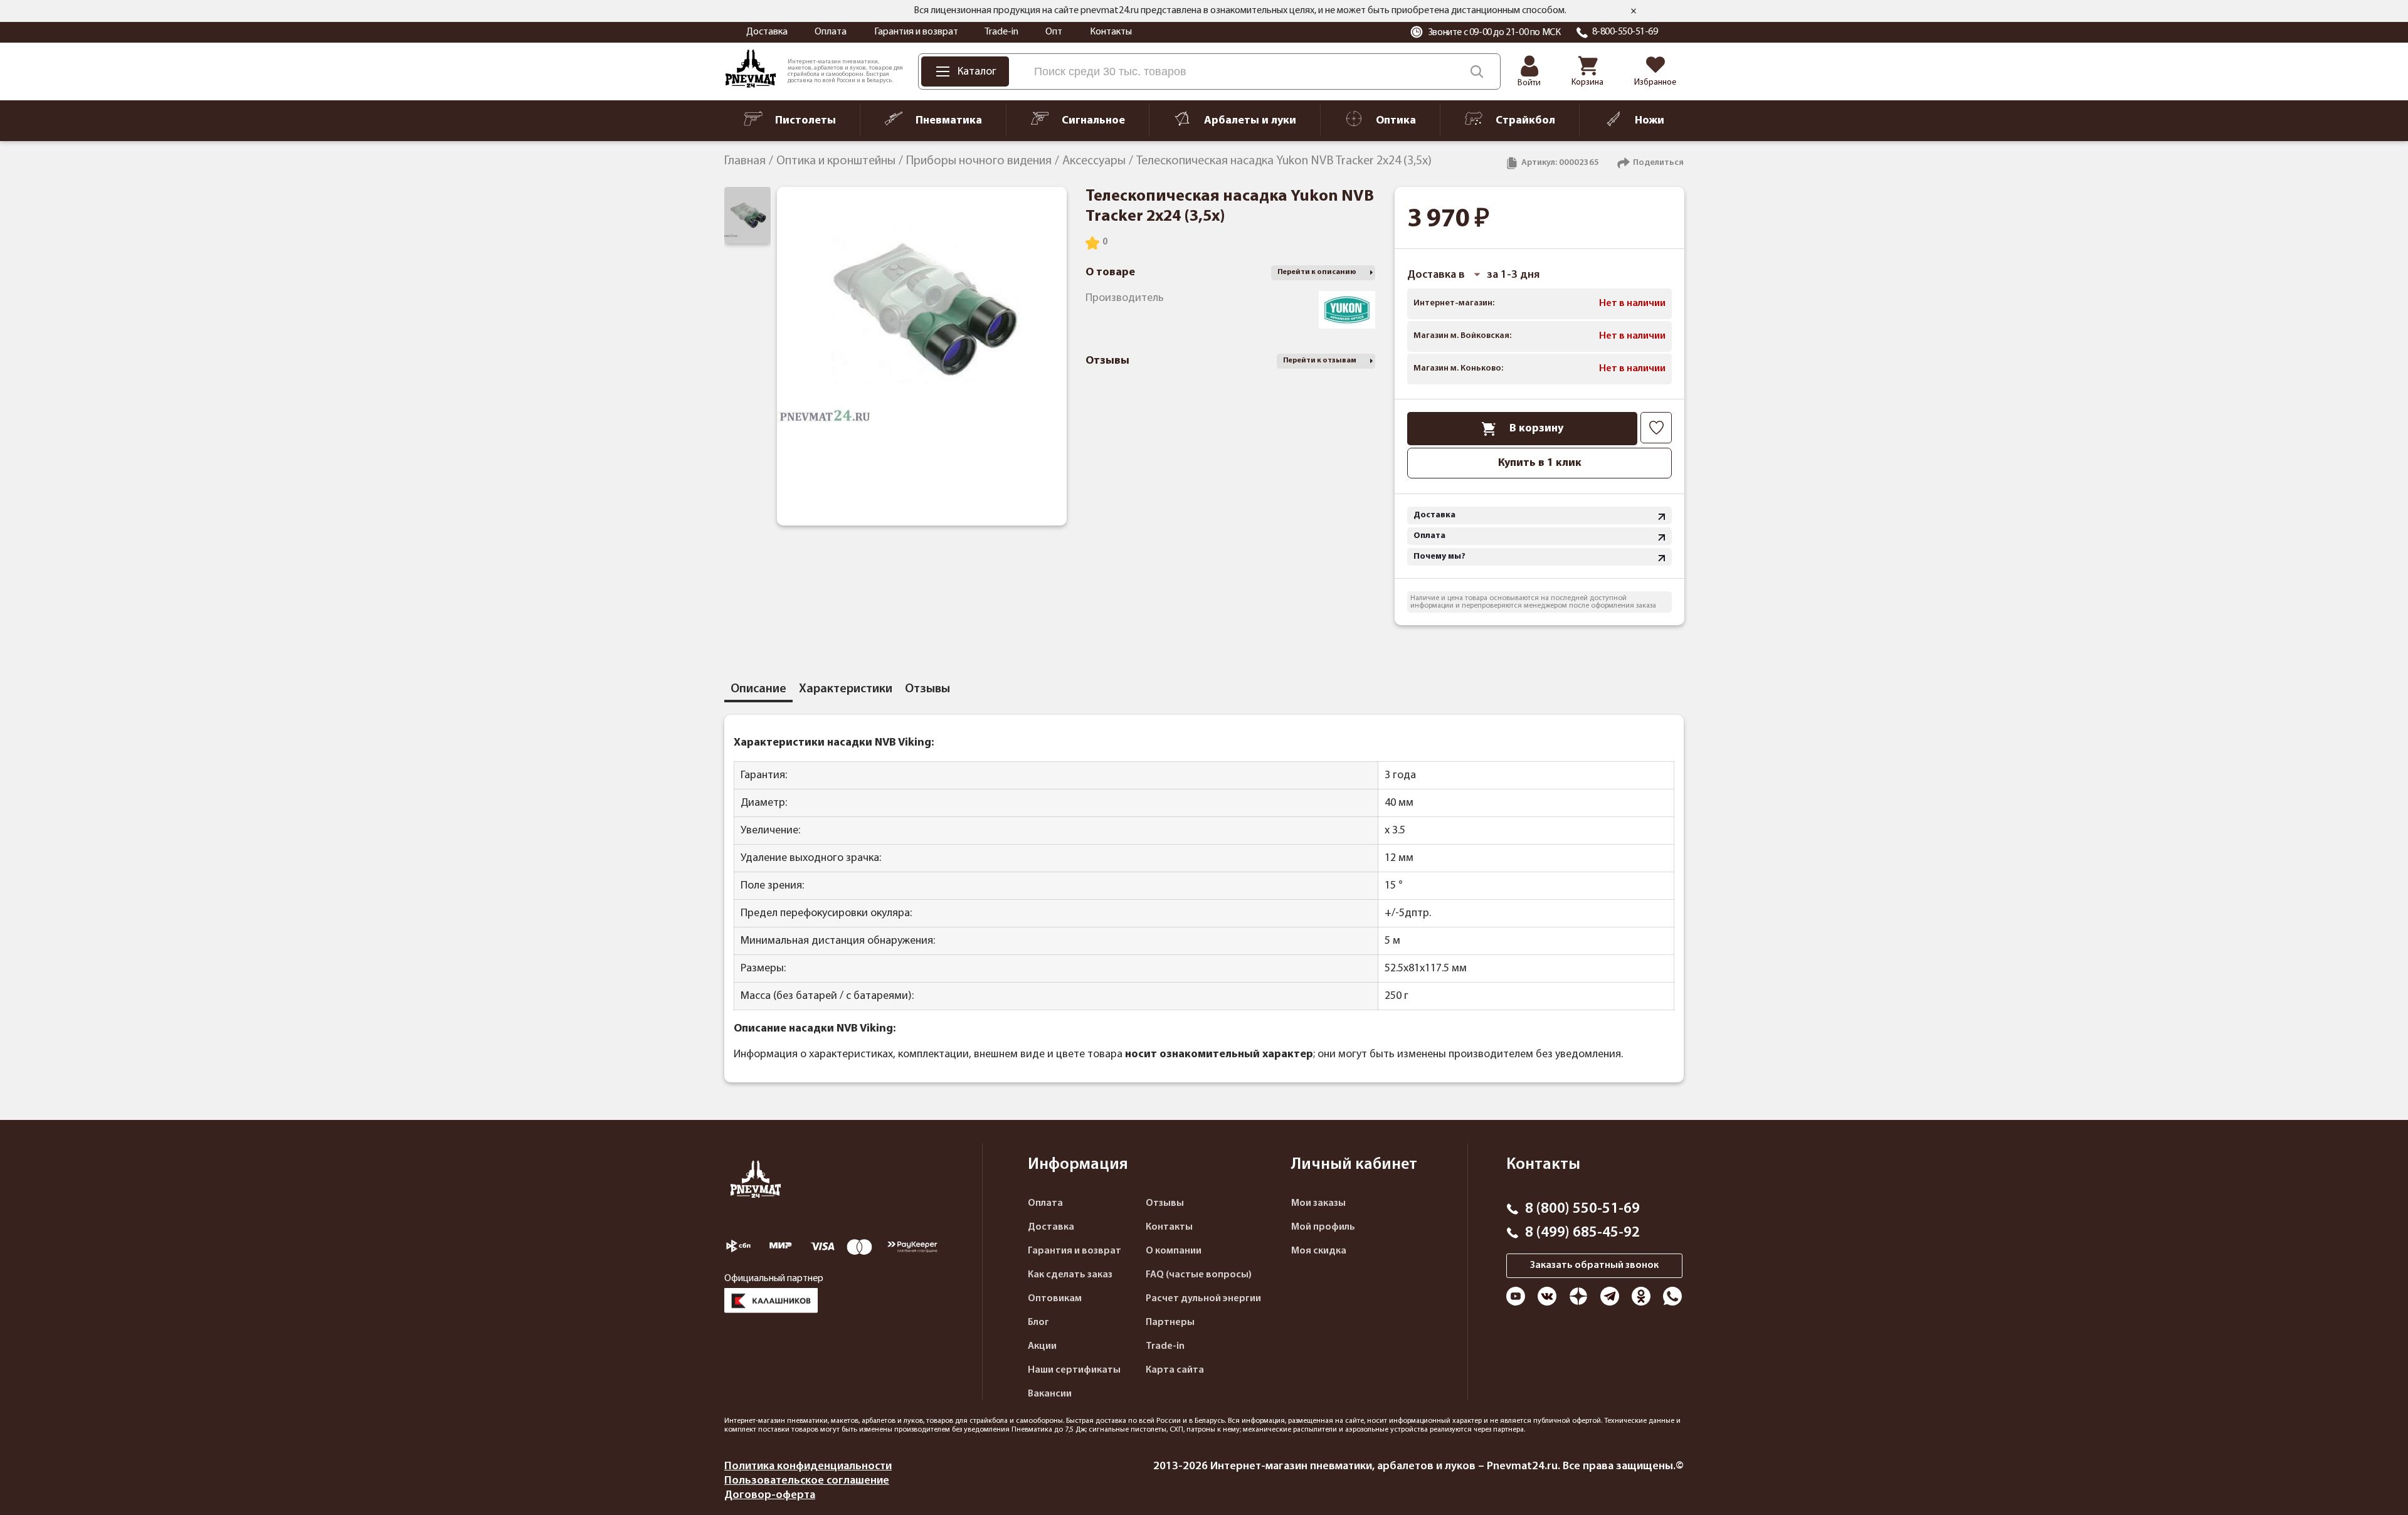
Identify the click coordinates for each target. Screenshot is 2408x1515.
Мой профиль (1323, 1227)
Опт (1054, 32)
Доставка (767, 32)
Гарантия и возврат (916, 32)
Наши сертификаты (1074, 1370)
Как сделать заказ (1070, 1275)
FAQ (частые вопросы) (1199, 1275)
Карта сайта (1175, 1370)
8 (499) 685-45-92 (1582, 1233)
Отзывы (1165, 1203)
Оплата (831, 32)
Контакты (1111, 32)
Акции (1042, 1346)
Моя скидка (1319, 1251)
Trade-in (1001, 32)
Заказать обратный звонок (1594, 1265)
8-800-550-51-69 (1625, 32)
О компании (1174, 1251)
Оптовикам (1055, 1299)
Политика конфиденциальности (808, 1466)
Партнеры (1170, 1322)
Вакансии (1050, 1394)
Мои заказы (1318, 1203)
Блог (1038, 1322)
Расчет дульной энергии (1203, 1299)
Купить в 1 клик (1540, 463)
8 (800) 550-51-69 (1582, 1209)
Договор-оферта (770, 1495)
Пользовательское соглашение (807, 1481)
